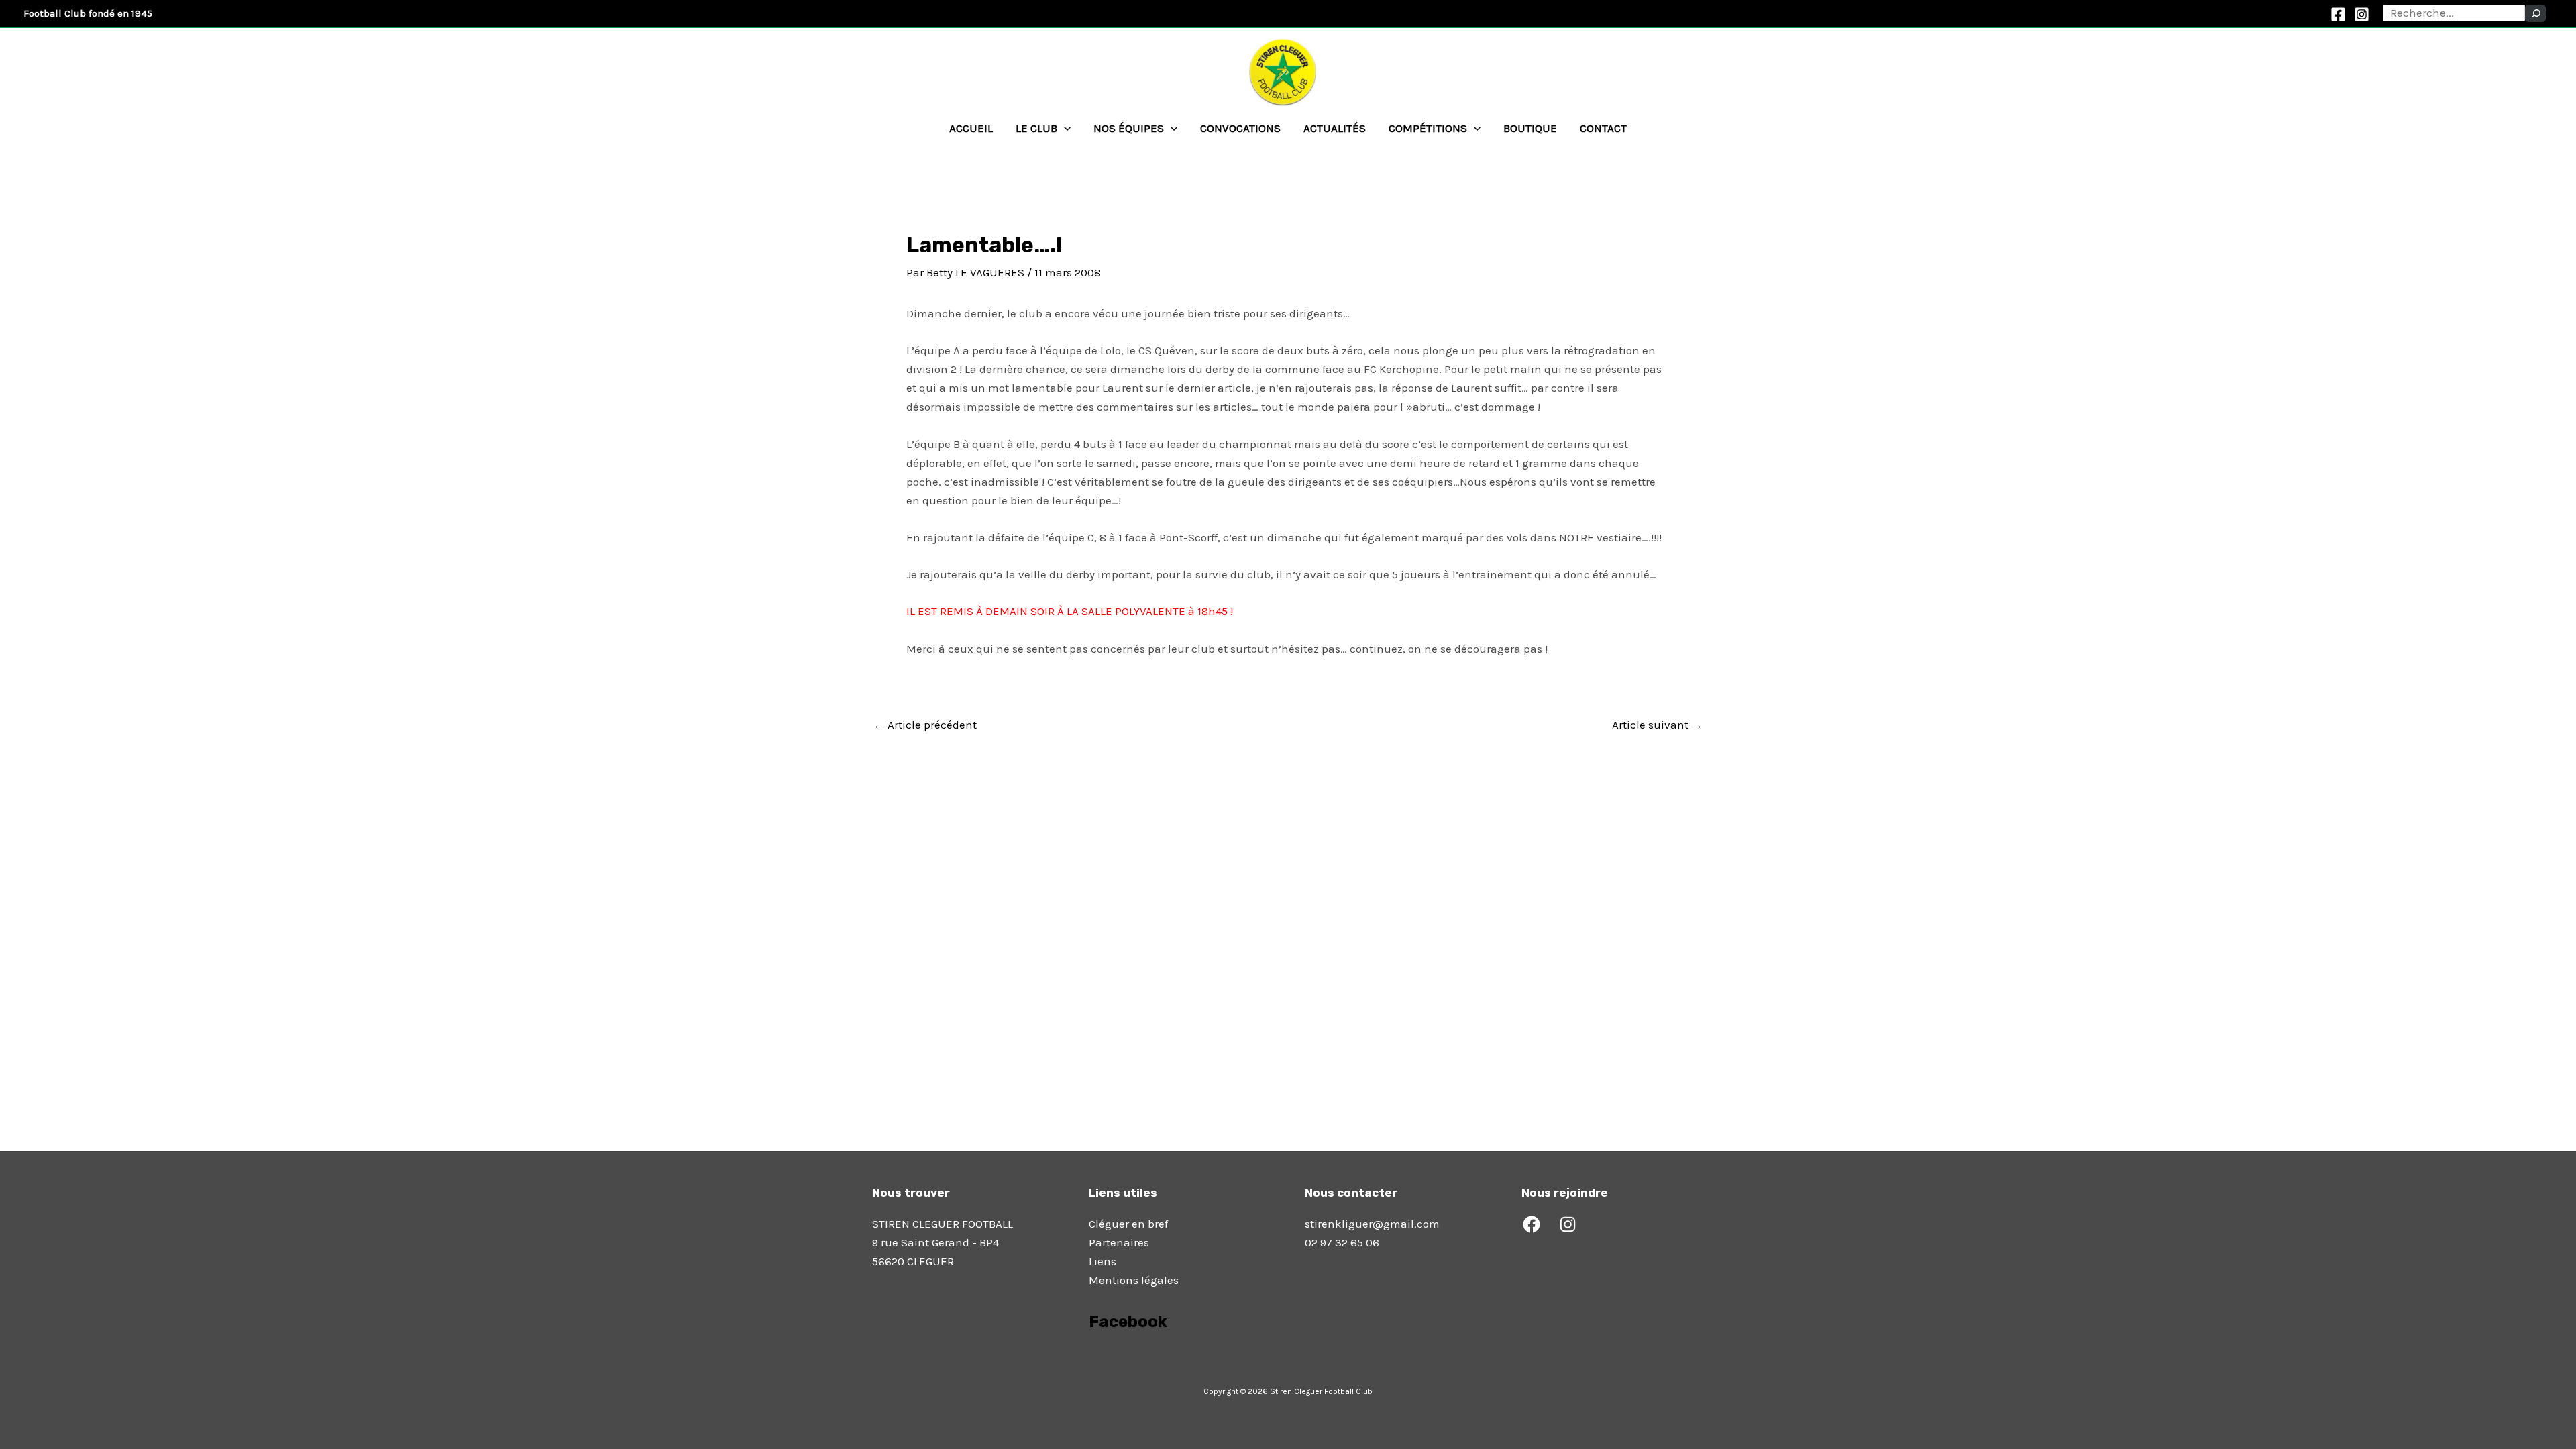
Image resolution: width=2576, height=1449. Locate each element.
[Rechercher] (2535, 13)
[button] (1064, 128)
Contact (1603, 128)
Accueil (971, 128)
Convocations (1240, 128)
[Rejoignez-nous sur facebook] (1090, 1359)
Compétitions (1428, 128)
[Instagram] (2362, 14)
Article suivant (1657, 725)
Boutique (1530, 128)
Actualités (1335, 128)
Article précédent (925, 725)
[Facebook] (2338, 14)
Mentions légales (1134, 1280)
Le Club (1036, 128)
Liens (1103, 1261)
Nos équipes (1129, 128)
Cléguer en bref (1128, 1224)
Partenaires (1119, 1242)
